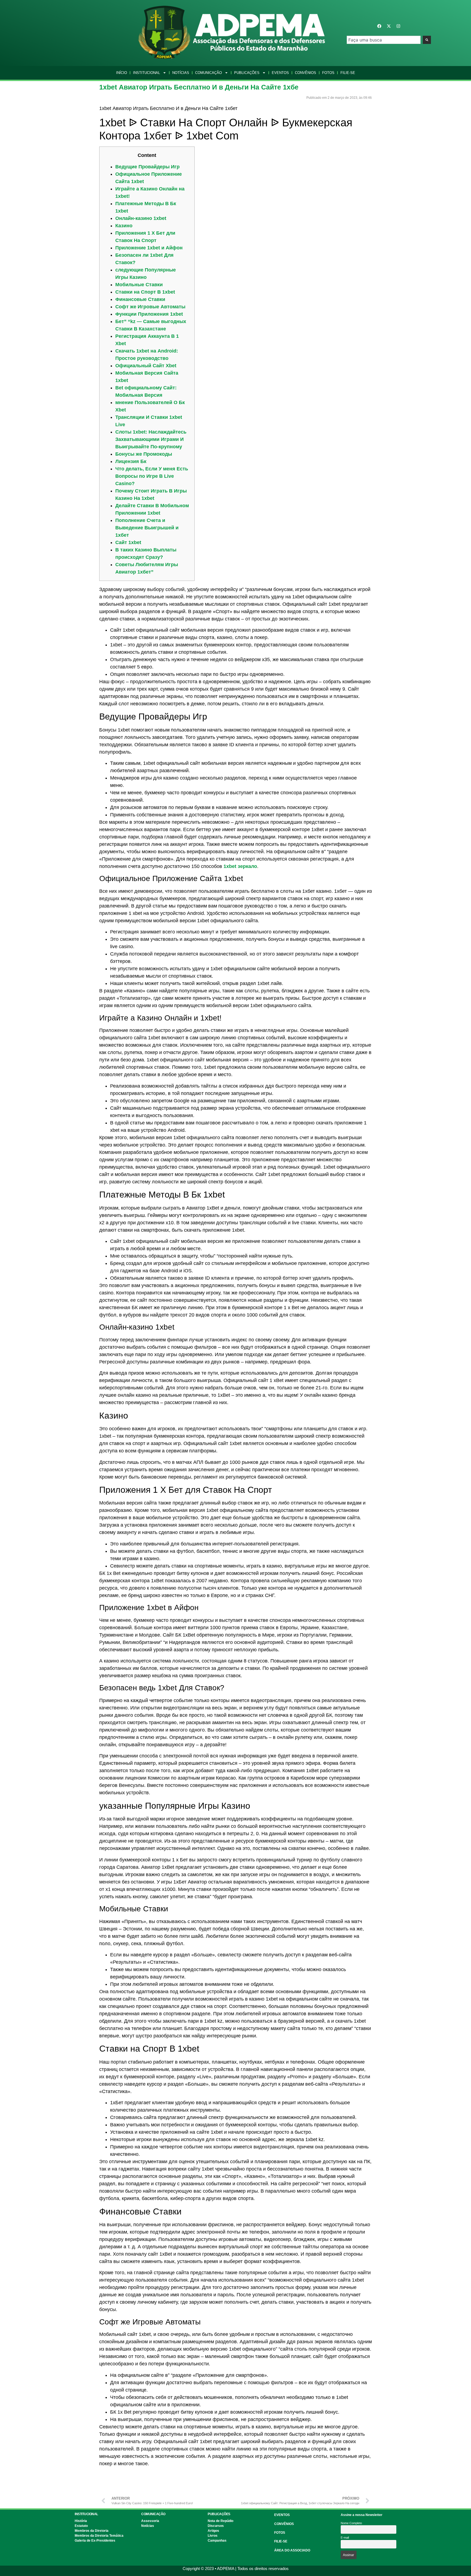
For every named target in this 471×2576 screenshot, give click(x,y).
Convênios (306, 73)
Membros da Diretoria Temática (99, 2536)
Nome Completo (351, 2523)
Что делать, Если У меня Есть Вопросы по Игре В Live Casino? (152, 476)
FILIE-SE (281, 2541)
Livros (213, 2536)
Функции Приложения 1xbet (149, 314)
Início (122, 73)
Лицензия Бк (131, 461)
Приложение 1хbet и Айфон (149, 248)
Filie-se (348, 73)
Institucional (147, 73)
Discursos (216, 2526)
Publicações (247, 73)
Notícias (181, 73)
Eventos (280, 73)
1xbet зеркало (240, 866)
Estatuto (81, 2526)
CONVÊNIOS (284, 2524)
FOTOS (280, 2533)
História (81, 2521)
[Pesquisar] (427, 40)
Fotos (328, 73)
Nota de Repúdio (221, 2521)
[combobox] (384, 40)
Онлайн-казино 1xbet (141, 218)
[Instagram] (398, 26)
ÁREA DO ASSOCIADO (292, 2550)
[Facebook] (379, 26)
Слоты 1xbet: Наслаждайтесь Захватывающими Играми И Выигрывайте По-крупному (151, 439)
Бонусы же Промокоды (144, 454)
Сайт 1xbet (128, 542)
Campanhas (217, 2541)
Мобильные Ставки (139, 285)
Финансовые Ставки (140, 299)
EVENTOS (282, 2515)
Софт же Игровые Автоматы (150, 307)
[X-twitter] (389, 26)
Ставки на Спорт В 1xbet (145, 292)
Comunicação (209, 73)
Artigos (213, 2531)
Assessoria (150, 2521)
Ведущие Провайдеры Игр (147, 167)
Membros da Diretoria (92, 2531)
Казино (124, 226)
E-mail (345, 2538)
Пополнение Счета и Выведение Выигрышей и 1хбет (147, 528)
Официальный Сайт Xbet (146, 366)
